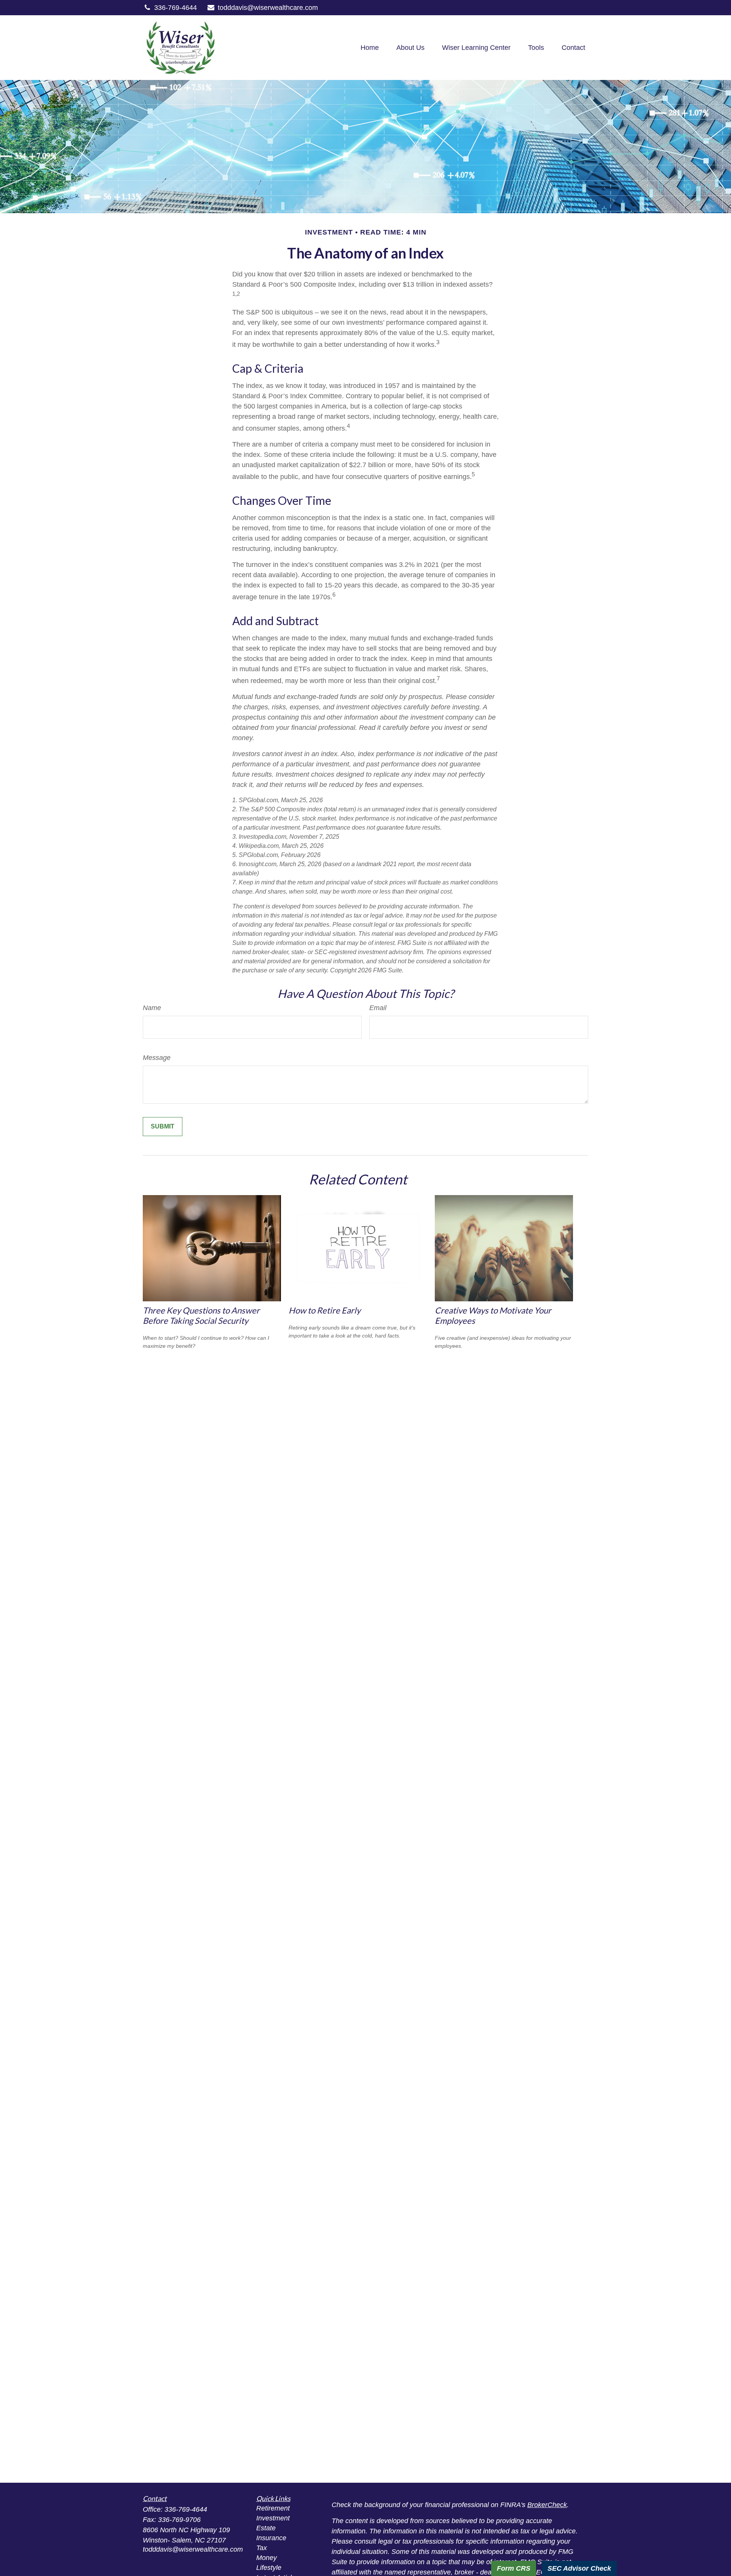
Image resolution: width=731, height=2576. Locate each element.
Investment (273, 2518)
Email (378, 1008)
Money (267, 2558)
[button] (370, 48)
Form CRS (514, 2568)
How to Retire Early (325, 1310)
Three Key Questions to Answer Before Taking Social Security (201, 1315)
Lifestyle (269, 2568)
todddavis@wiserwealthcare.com (268, 8)
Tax (262, 2548)
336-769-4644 (176, 8)
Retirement (273, 2508)
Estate (266, 2528)
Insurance (271, 2538)
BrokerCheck (547, 2505)
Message (157, 1058)
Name (152, 1008)
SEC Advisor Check (579, 2568)
